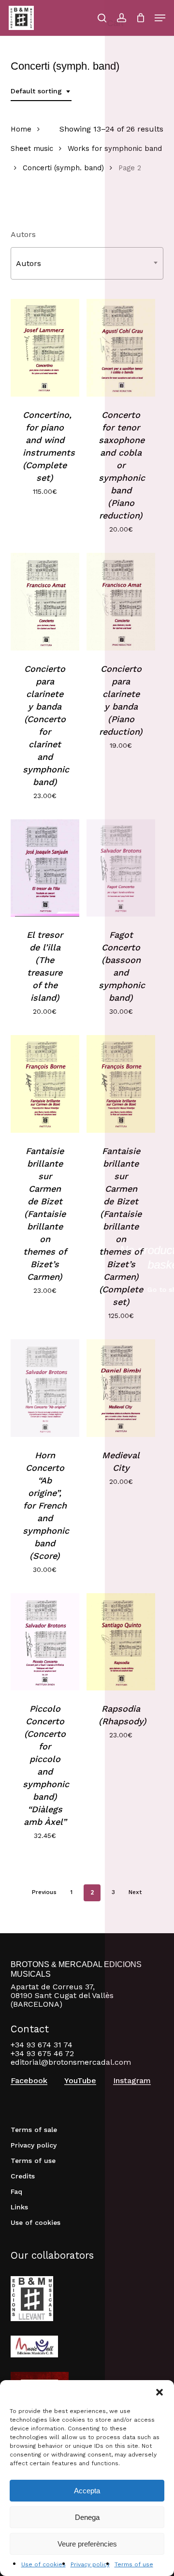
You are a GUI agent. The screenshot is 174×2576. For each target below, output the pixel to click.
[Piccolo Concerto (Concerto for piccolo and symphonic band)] (45, 1642)
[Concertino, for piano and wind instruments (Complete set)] (45, 348)
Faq (16, 2191)
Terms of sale (34, 2130)
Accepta (87, 2491)
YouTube (80, 2081)
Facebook (29, 2081)
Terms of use (134, 2564)
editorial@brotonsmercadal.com (71, 2062)
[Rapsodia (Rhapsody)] (121, 1642)
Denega (87, 2517)
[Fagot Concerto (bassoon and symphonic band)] (121, 868)
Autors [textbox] (29, 263)
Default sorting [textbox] (36, 91)
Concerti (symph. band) (63, 168)
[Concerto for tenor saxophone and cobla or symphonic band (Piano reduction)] (121, 348)
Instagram (132, 2081)
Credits (23, 2176)
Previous (44, 1892)
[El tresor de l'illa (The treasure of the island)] (45, 868)
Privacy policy (90, 2564)
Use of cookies (43, 2564)
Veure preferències (87, 2544)
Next (135, 1892)
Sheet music (32, 148)
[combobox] (41, 91)
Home (21, 129)
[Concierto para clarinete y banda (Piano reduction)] (121, 602)
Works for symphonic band (115, 148)
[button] (159, 2392)
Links (19, 2207)
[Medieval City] (121, 1388)
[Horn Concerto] (45, 1388)
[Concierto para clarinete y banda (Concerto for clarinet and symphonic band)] (45, 602)
